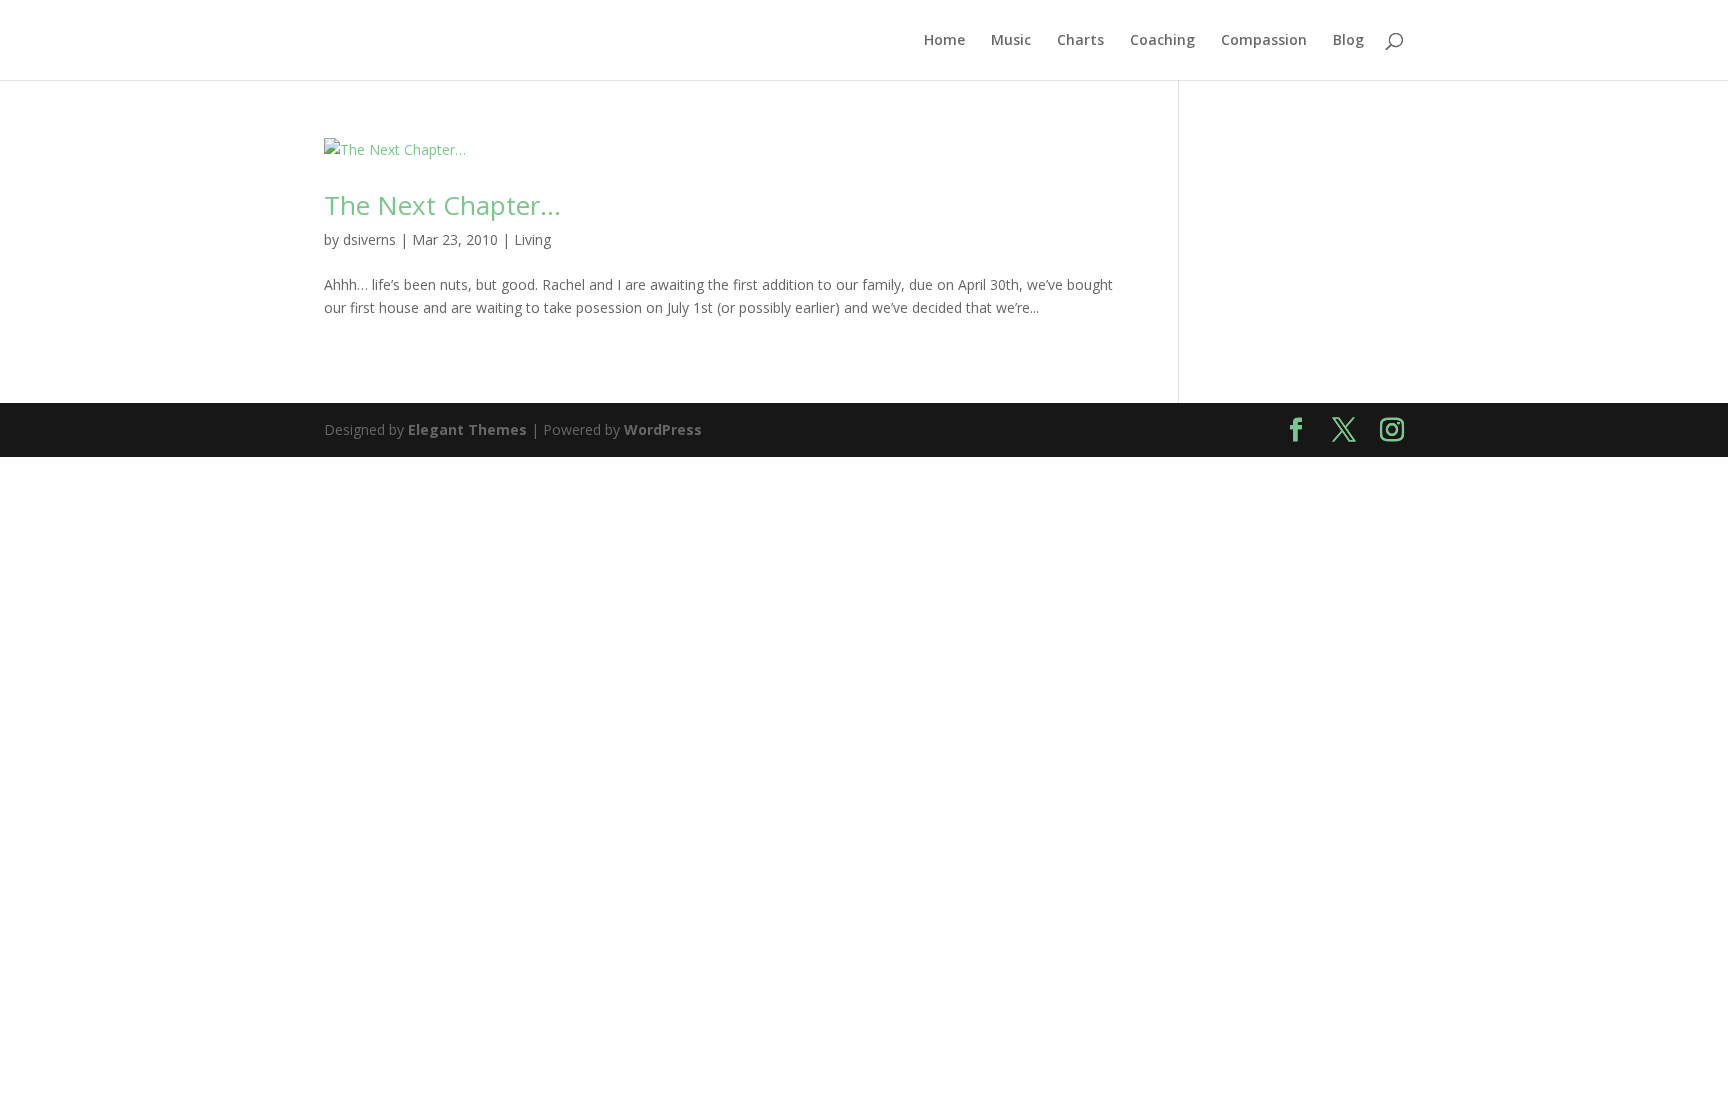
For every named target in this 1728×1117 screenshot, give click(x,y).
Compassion (1264, 41)
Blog (1348, 41)
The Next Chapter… (442, 205)
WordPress (663, 429)
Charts (1080, 41)
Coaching (1162, 41)
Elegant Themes (467, 429)
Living (532, 239)
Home (944, 41)
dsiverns (369, 239)
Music (1011, 41)
